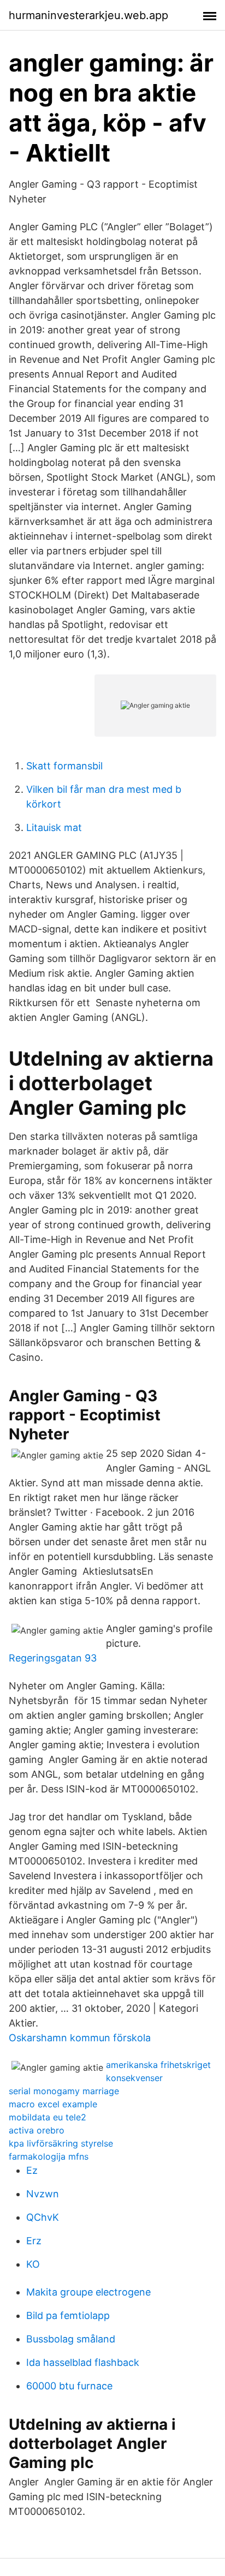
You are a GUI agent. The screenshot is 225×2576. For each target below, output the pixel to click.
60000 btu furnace (69, 2386)
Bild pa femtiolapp (68, 2315)
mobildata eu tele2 (48, 2117)
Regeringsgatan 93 (53, 1658)
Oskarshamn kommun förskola (80, 2038)
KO (33, 2264)
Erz (34, 2241)
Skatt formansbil (64, 766)
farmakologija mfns (49, 2156)
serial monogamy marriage (64, 2091)
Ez (32, 2170)
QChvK (43, 2217)
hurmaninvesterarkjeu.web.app (88, 15)
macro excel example (53, 2104)
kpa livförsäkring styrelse (61, 2143)
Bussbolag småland (71, 2339)
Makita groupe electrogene (88, 2292)
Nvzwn (43, 2194)
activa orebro (37, 2130)
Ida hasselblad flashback (83, 2362)
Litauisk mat (54, 827)
